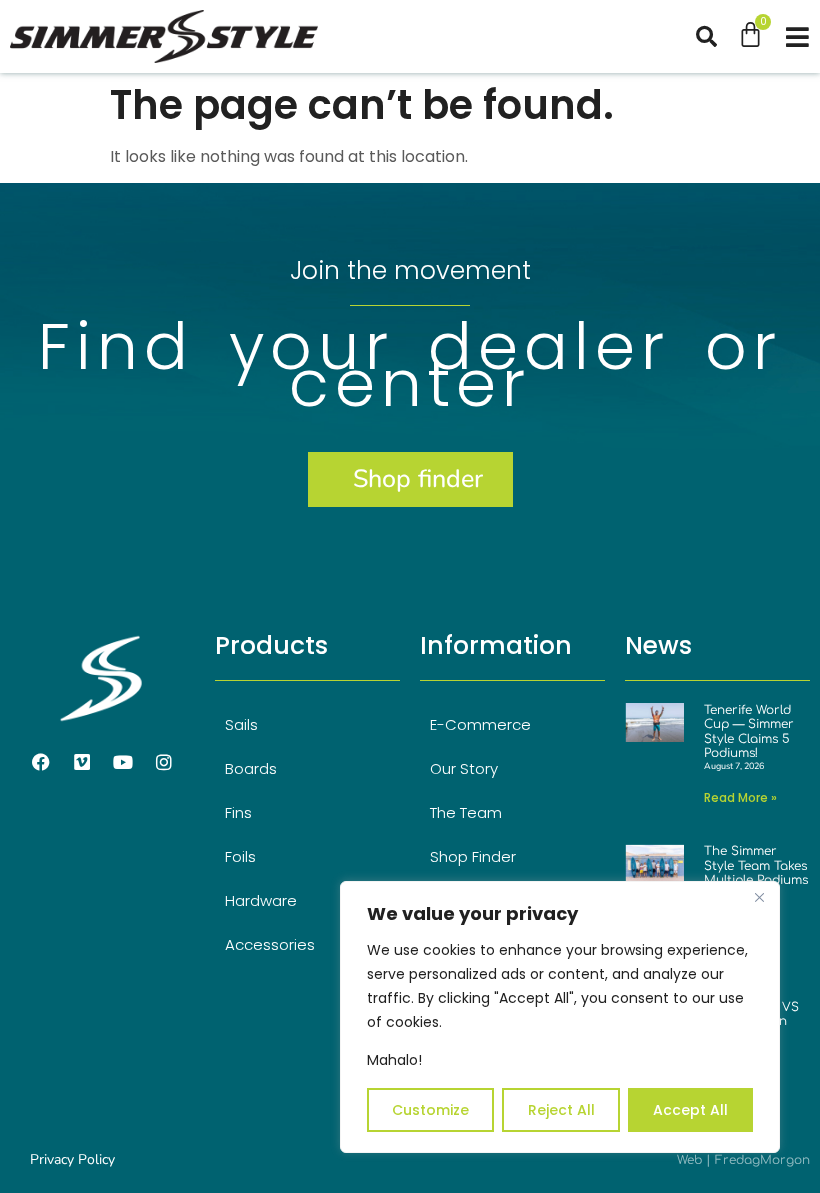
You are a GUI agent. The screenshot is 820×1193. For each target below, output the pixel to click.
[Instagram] (164, 762)
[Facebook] (41, 762)
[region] (560, 1017)
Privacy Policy (72, 1159)
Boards (251, 768)
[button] (716, 36)
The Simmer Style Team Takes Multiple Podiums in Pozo (756, 872)
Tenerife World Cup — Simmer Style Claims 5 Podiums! (749, 731)
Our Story (464, 768)
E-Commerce (480, 724)
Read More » (740, 797)
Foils (240, 856)
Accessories (270, 944)
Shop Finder (473, 856)
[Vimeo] (82, 762)
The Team (466, 812)
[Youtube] (123, 762)
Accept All (690, 1110)
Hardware (261, 900)
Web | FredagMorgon (743, 1160)
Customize (430, 1110)
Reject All (561, 1110)
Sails (241, 724)
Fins (238, 812)
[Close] (759, 898)
